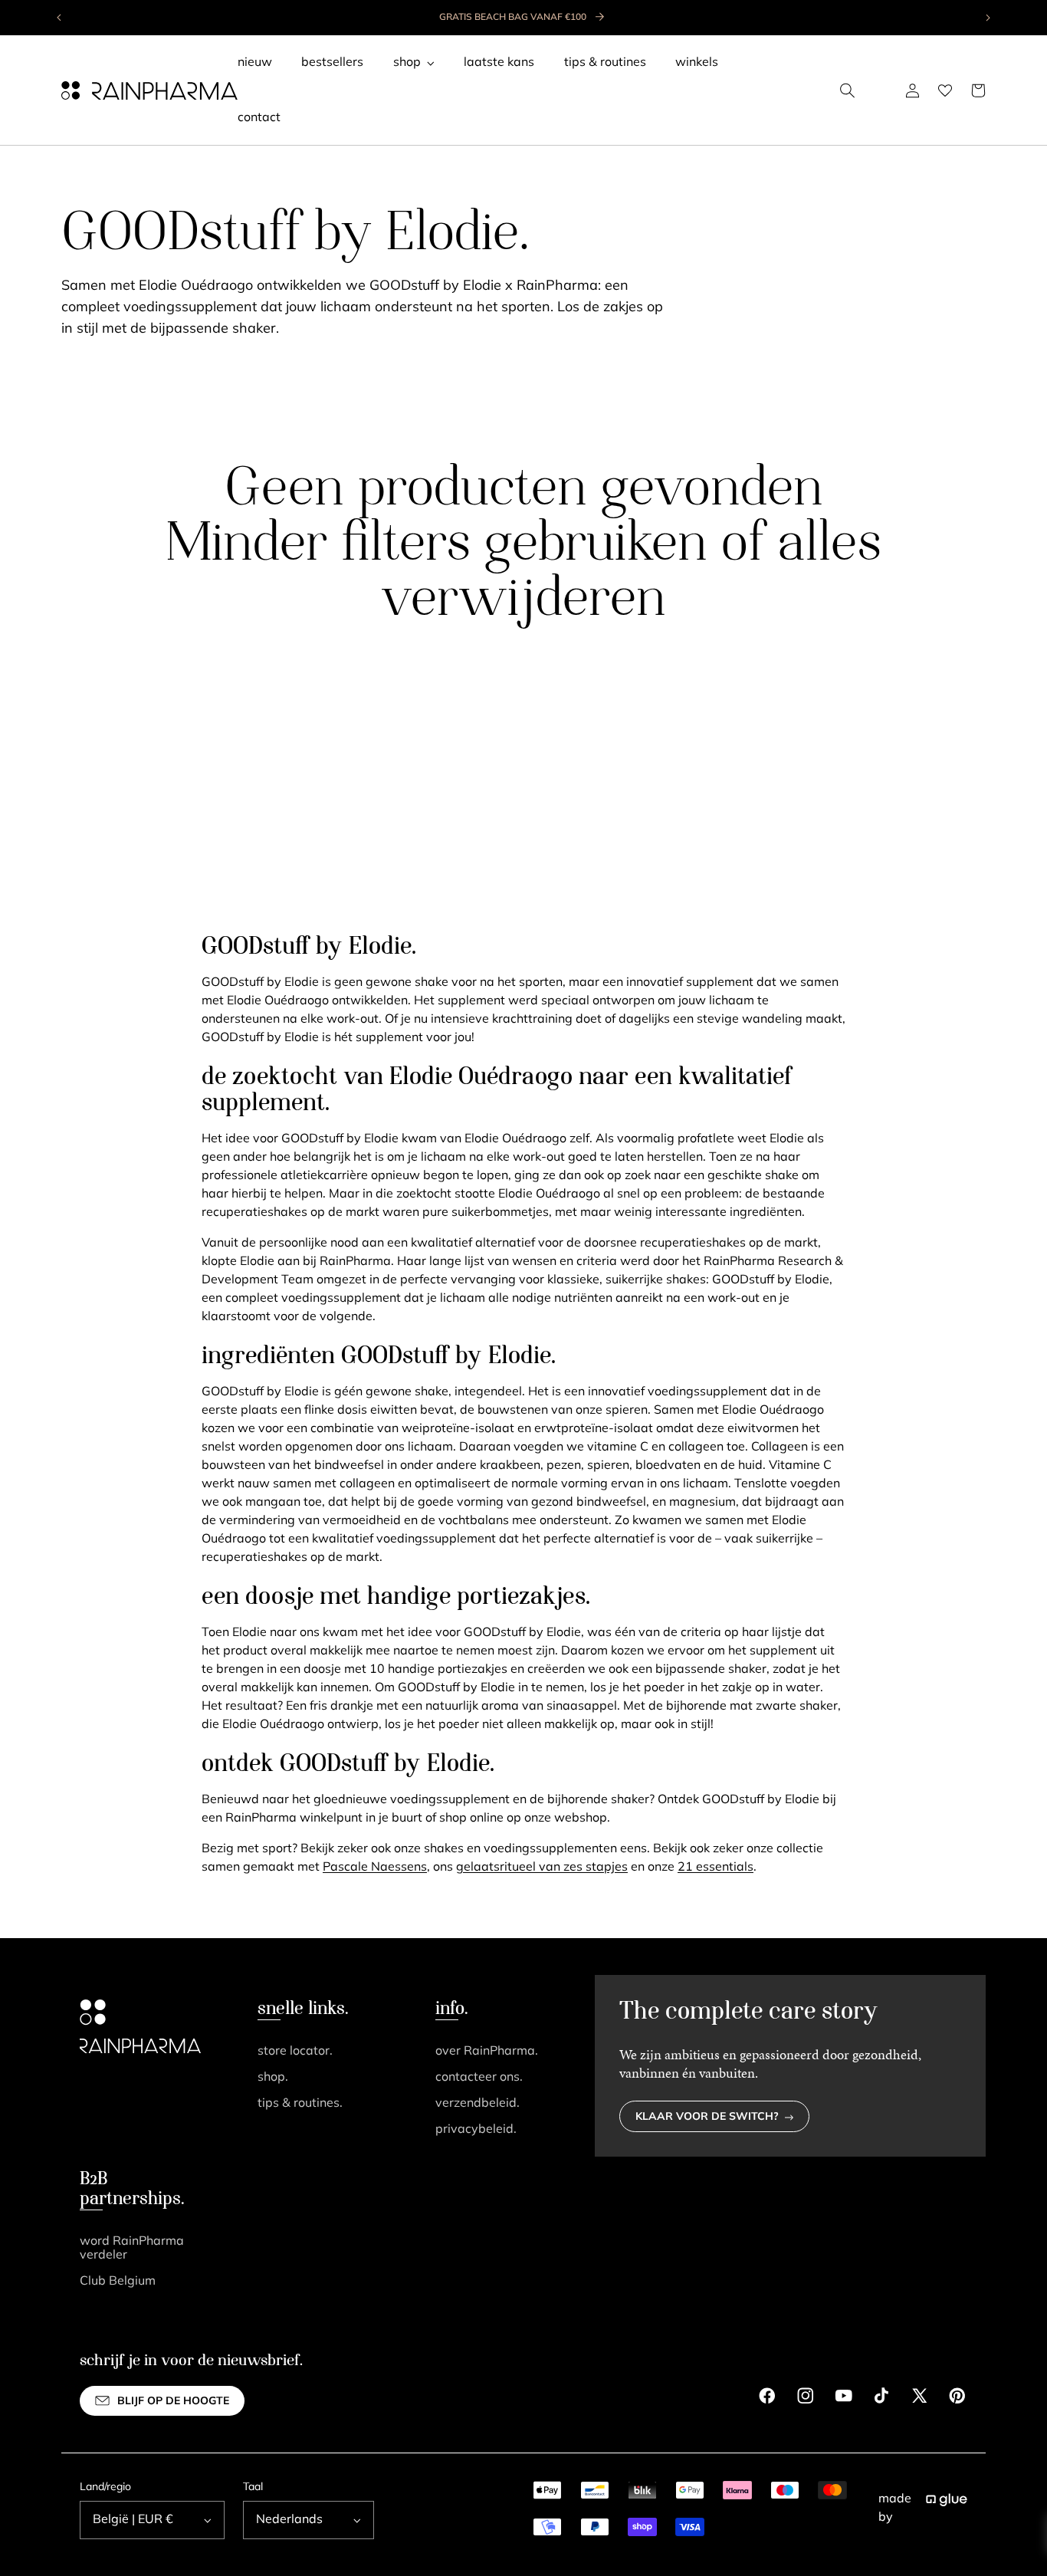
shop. (273, 2078)
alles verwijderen (631, 573)
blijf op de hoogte (173, 2402)
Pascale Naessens (375, 1868)
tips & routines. (300, 2104)
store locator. (295, 2052)
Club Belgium (118, 2282)
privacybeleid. (476, 2130)
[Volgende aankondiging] (987, 18)
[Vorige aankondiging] (60, 18)
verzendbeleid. (478, 2104)
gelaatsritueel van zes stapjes (542, 1868)
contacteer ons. (479, 2078)
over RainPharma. (487, 2052)
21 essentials (716, 1868)
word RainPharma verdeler (132, 2249)
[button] (848, 90)
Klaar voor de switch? (707, 2117)
